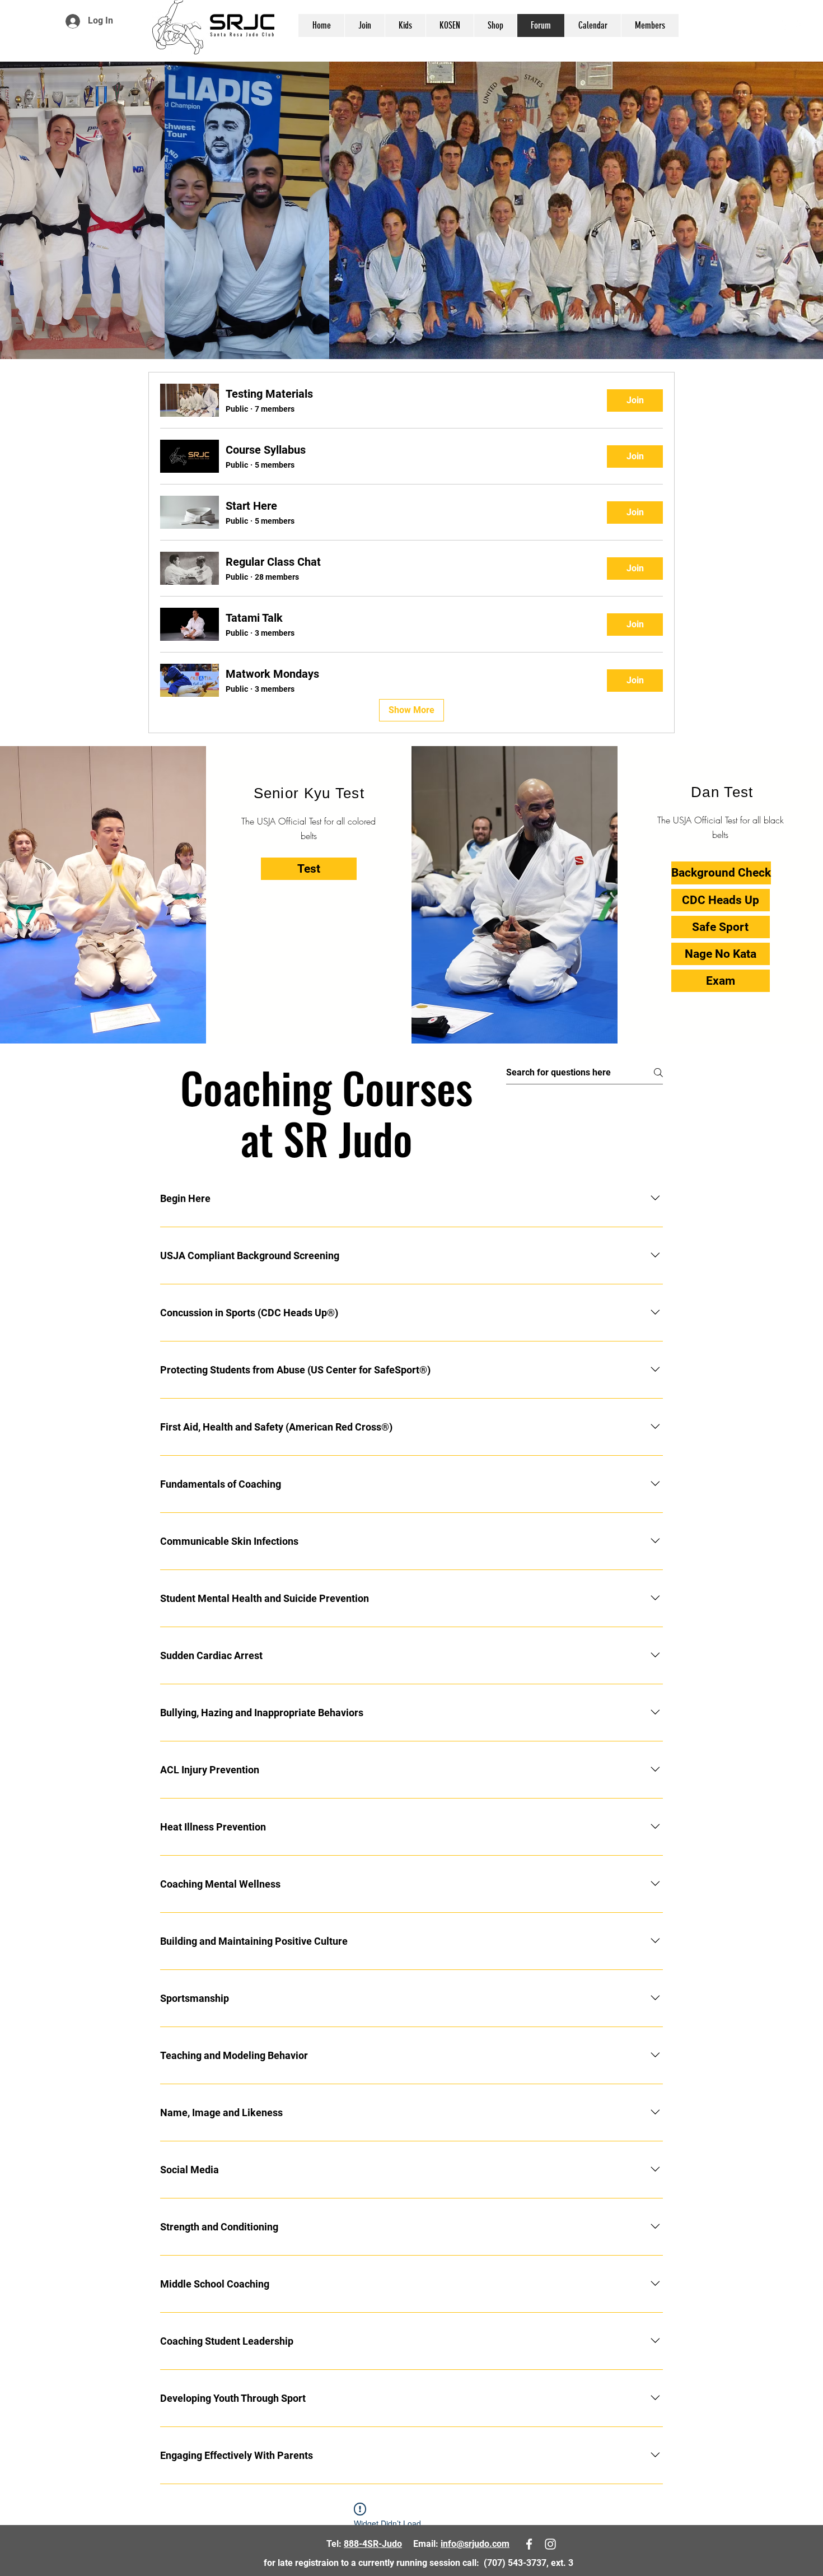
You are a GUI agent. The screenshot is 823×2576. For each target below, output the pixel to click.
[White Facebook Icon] (783, 24)
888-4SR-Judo (373, 2544)
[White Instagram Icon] (800, 24)
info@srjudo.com (475, 2544)
